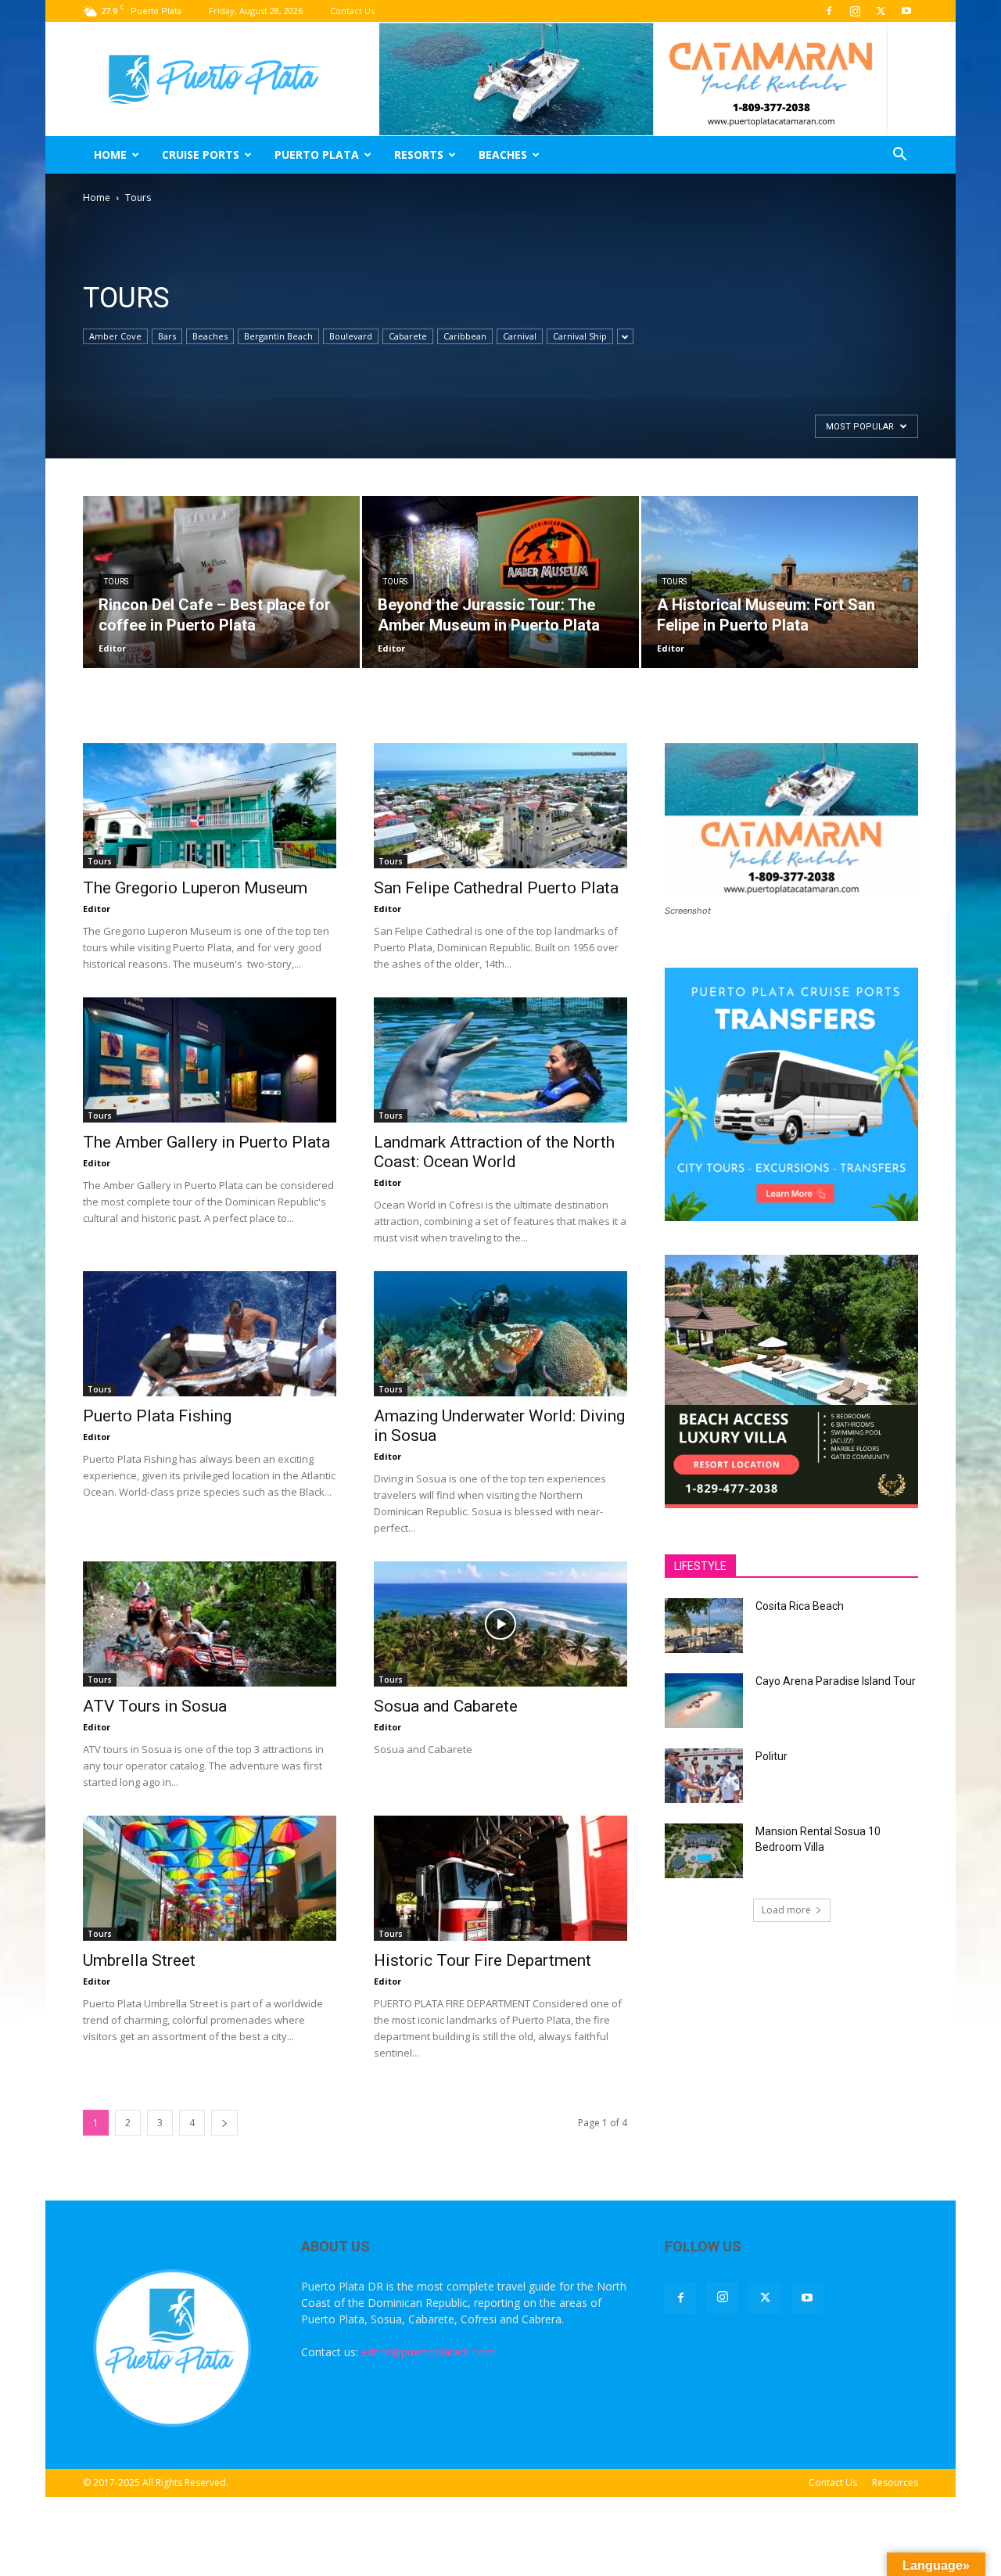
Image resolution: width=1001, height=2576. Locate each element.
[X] (881, 11)
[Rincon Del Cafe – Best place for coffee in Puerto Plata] (221, 582)
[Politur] (704, 1776)
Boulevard (351, 336)
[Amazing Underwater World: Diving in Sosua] (500, 1334)
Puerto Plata (317, 154)
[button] (899, 156)
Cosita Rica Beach (800, 1606)
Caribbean (465, 336)
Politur (771, 1756)
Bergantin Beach (278, 336)
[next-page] (224, 2123)
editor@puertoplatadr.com (428, 2352)
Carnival (520, 336)
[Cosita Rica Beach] (704, 1626)
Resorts (419, 154)
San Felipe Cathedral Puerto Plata (496, 888)
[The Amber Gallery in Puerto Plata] (210, 1060)
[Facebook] (829, 11)
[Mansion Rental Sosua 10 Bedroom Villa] (704, 1851)
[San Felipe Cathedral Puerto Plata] (500, 806)
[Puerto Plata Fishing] (210, 1334)
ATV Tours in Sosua (155, 1706)
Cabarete (408, 336)
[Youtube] (906, 11)
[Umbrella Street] (210, 1878)
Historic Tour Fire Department (483, 1960)
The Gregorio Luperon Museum (195, 888)
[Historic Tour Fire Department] (500, 1878)
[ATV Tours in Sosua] (210, 1624)
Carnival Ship (580, 336)
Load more (786, 1910)
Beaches (503, 154)
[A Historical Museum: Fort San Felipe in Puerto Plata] (780, 582)
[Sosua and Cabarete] (500, 1624)
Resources (895, 2483)
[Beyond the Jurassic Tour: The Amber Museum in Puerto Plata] (500, 582)
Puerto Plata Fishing (157, 1416)
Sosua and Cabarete (446, 1706)
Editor (112, 648)
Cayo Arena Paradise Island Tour (836, 1681)
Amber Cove (115, 336)
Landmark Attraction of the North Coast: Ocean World (494, 1152)
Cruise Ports (201, 154)
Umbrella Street (139, 1960)
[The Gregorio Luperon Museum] (210, 806)
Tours (116, 582)
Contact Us (352, 11)
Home (110, 154)
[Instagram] (855, 11)
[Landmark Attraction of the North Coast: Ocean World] (500, 1060)
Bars (167, 336)
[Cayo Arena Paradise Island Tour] (704, 1701)
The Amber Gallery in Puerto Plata (206, 1142)
